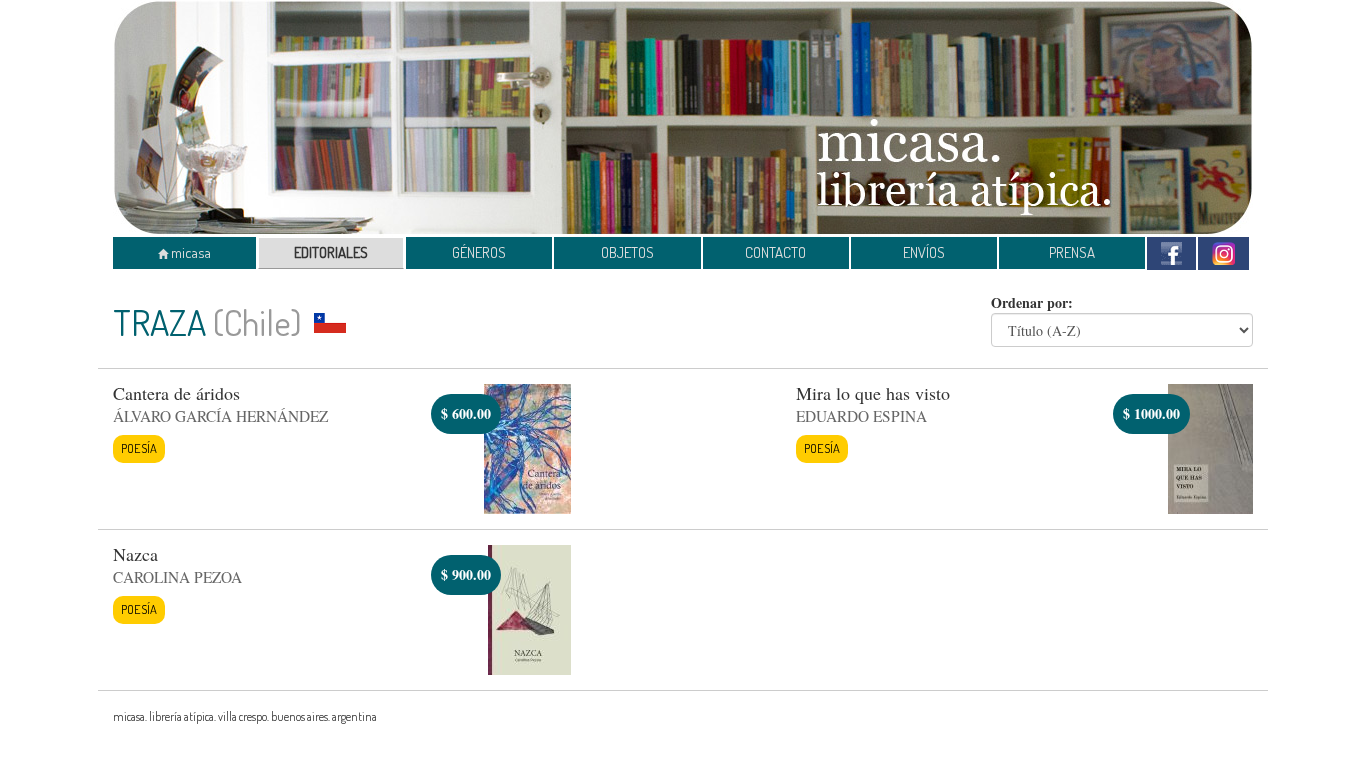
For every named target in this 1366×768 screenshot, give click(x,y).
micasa (189, 252)
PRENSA (1072, 252)
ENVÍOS (924, 252)
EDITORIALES (331, 252)
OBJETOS (627, 252)
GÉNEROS (479, 252)
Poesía (139, 448)
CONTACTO (775, 252)
